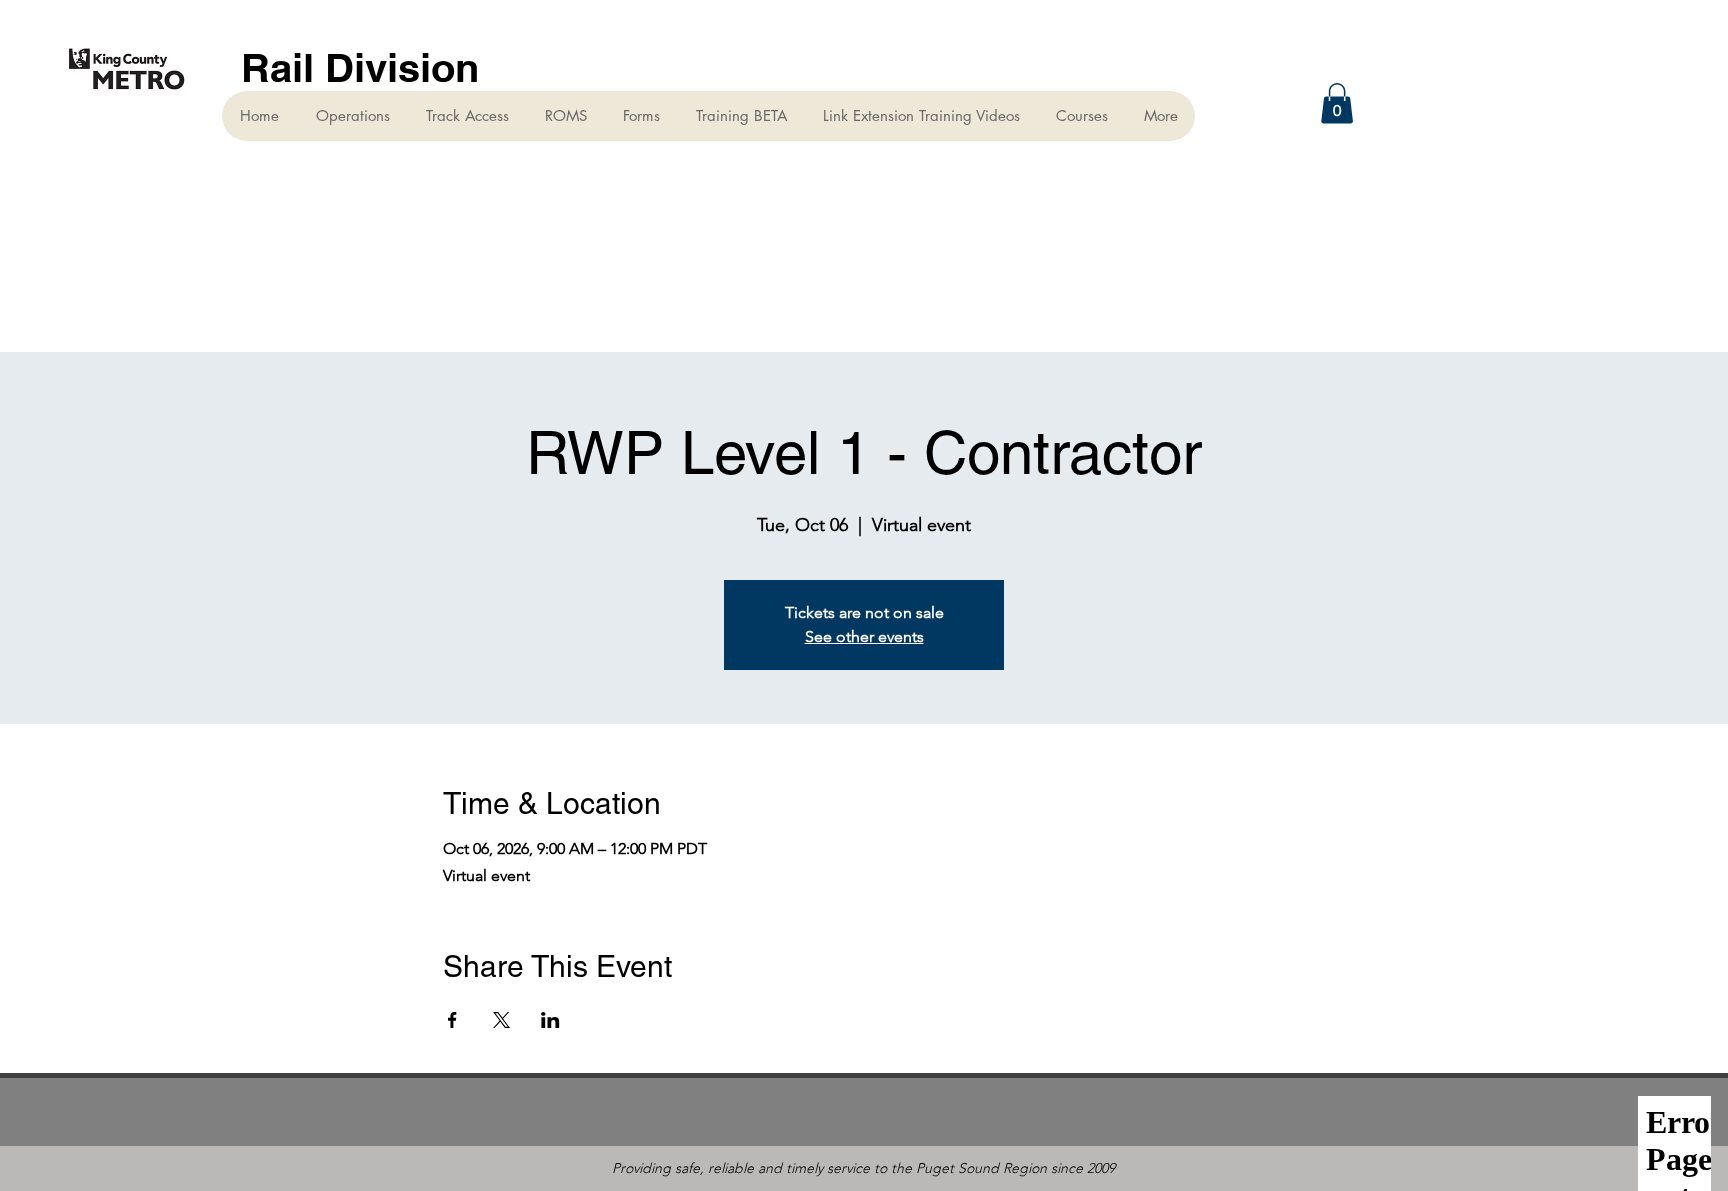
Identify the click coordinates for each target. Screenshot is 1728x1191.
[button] (1337, 103)
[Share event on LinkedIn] (550, 1020)
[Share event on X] (501, 1020)
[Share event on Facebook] (452, 1020)
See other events (864, 636)
